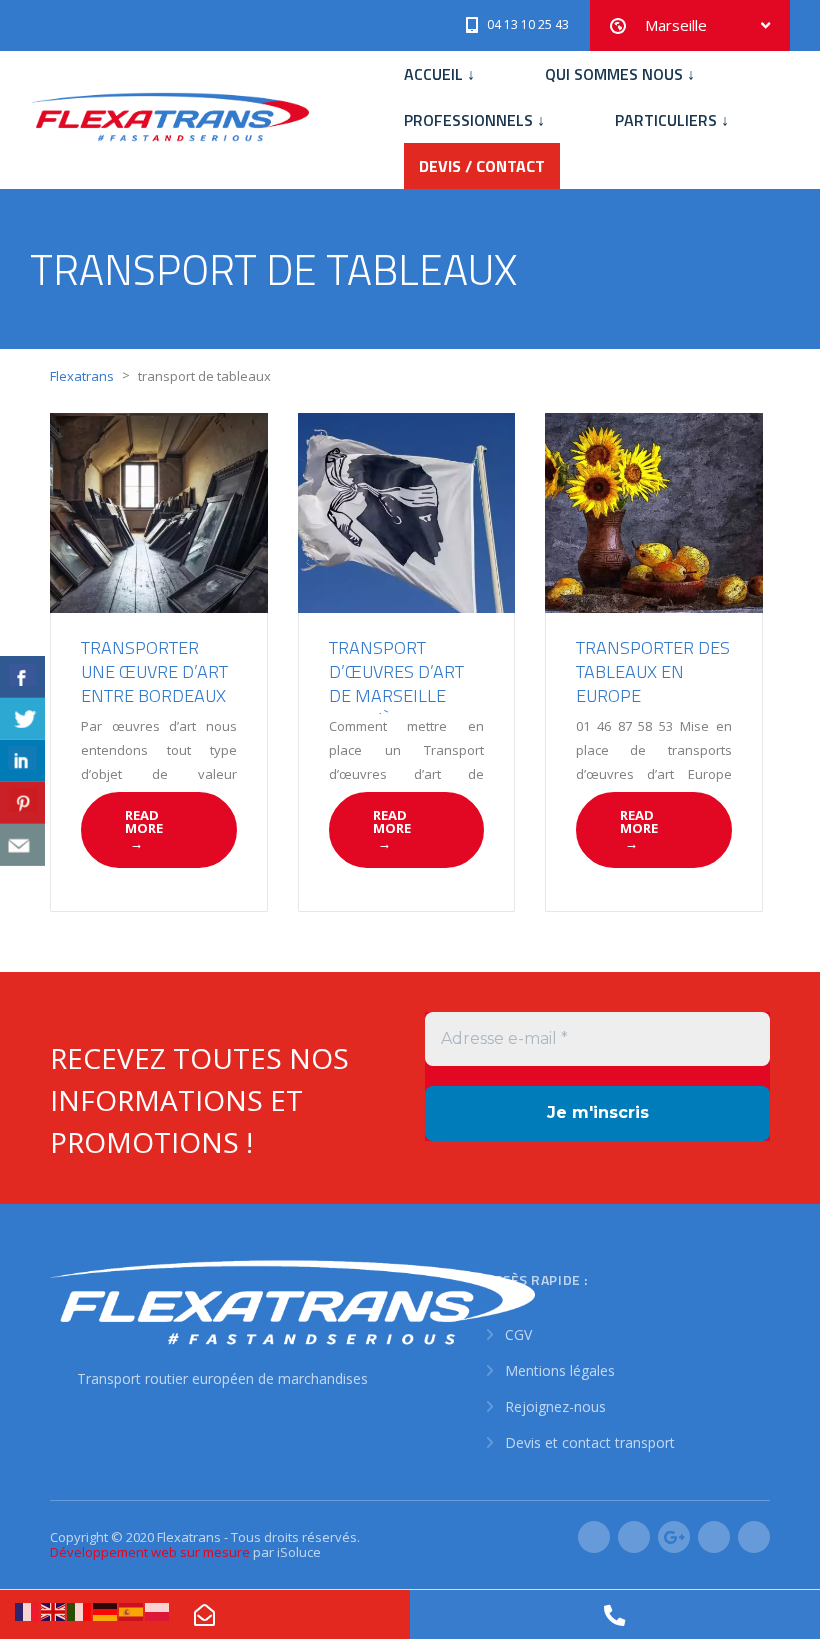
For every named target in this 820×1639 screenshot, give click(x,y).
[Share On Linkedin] (22, 761)
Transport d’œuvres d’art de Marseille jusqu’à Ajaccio (396, 683)
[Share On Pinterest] (22, 803)
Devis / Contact (482, 166)
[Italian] (80, 1610)
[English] (54, 1610)
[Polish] (158, 1610)
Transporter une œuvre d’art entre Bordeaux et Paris (154, 683)
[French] (28, 1610)
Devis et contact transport (590, 1442)
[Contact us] (22, 845)
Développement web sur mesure (150, 1552)
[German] (106, 1610)
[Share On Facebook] (22, 677)
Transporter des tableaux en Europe (653, 671)
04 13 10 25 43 (528, 24)
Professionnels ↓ (474, 120)
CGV (518, 1334)
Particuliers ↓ (672, 120)
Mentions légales (560, 1370)
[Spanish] (132, 1610)
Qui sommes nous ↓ (620, 74)
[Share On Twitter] (22, 719)
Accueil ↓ (439, 74)
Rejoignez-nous (555, 1406)
